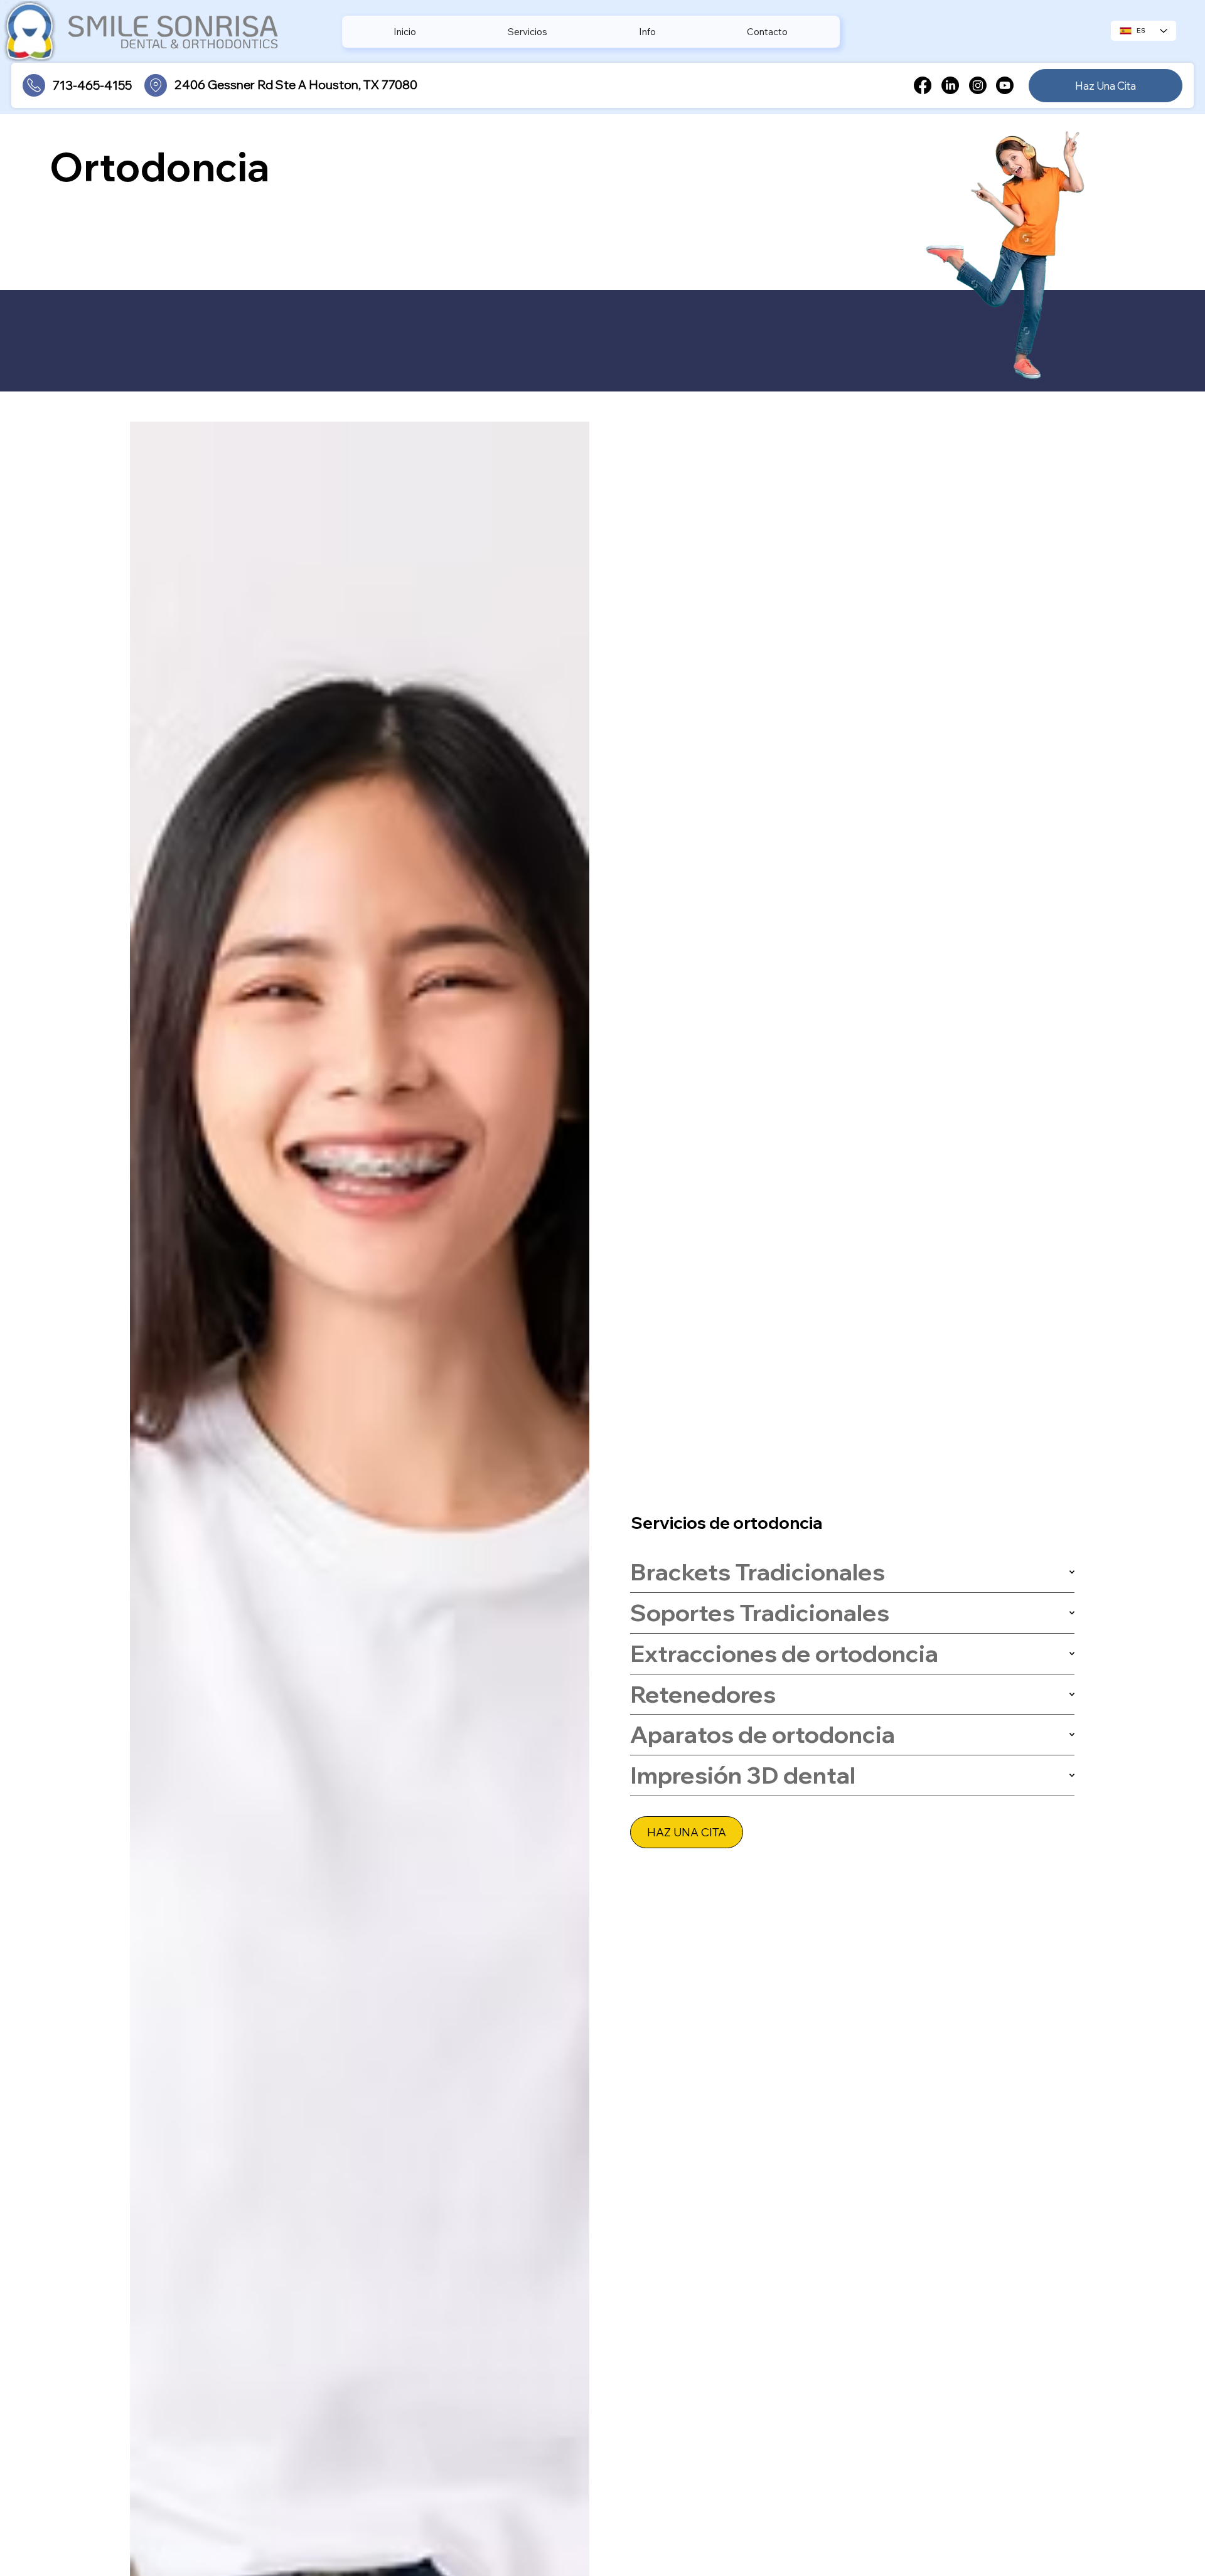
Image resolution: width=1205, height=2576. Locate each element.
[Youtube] (1005, 85)
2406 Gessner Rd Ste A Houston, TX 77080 (296, 85)
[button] (528, 32)
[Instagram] (978, 85)
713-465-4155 (92, 85)
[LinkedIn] (950, 85)
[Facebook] (923, 85)
